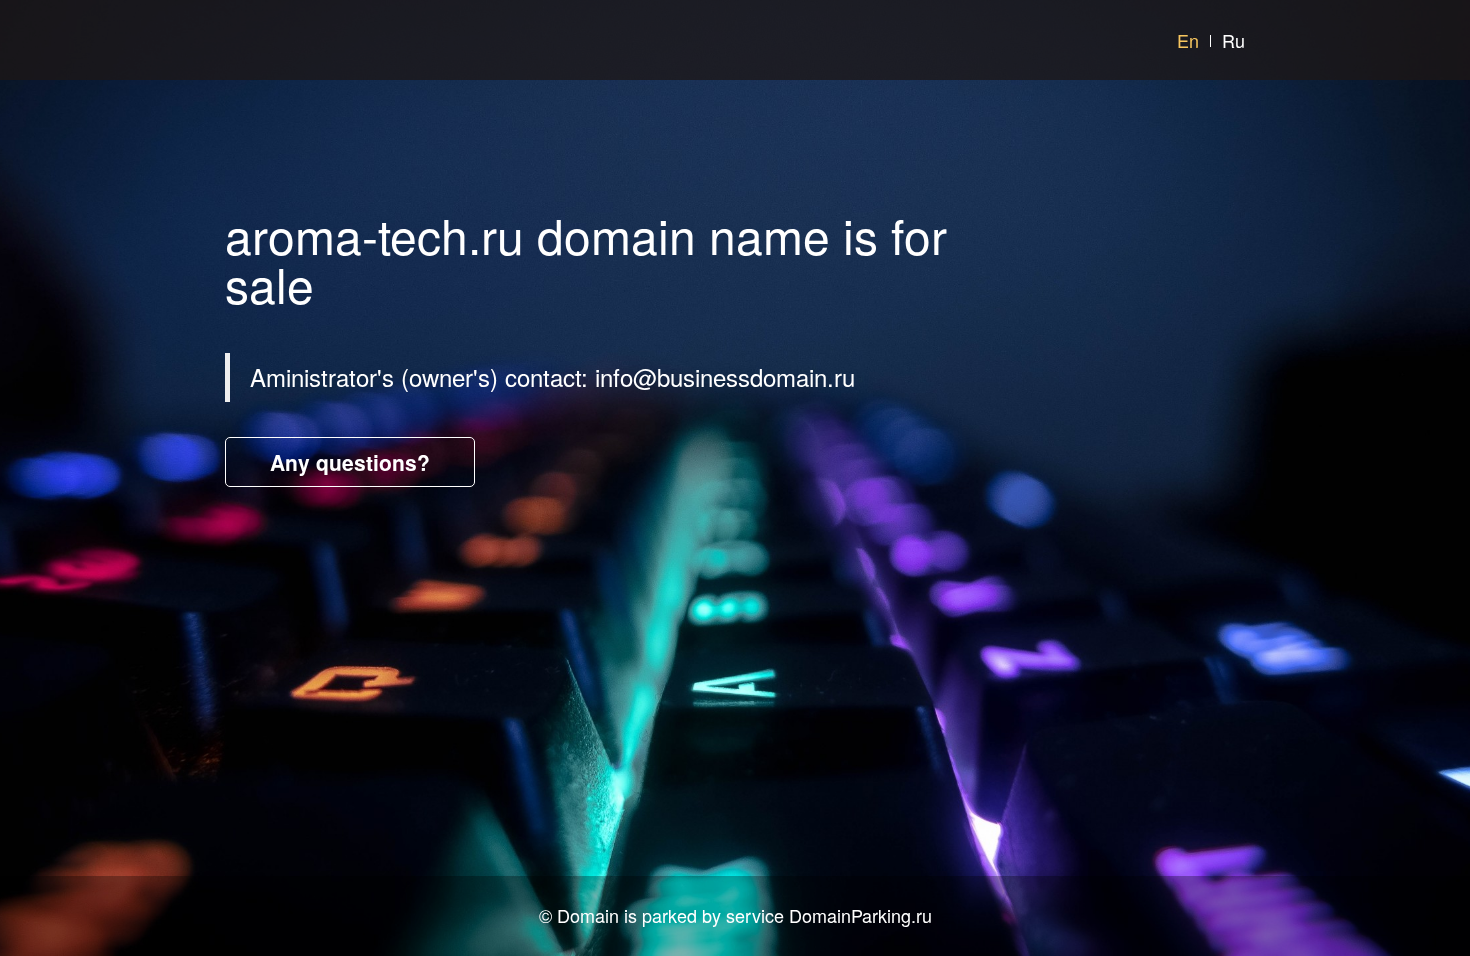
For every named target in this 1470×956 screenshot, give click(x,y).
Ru (1233, 40)
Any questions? (350, 462)
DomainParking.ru (860, 915)
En (1188, 40)
